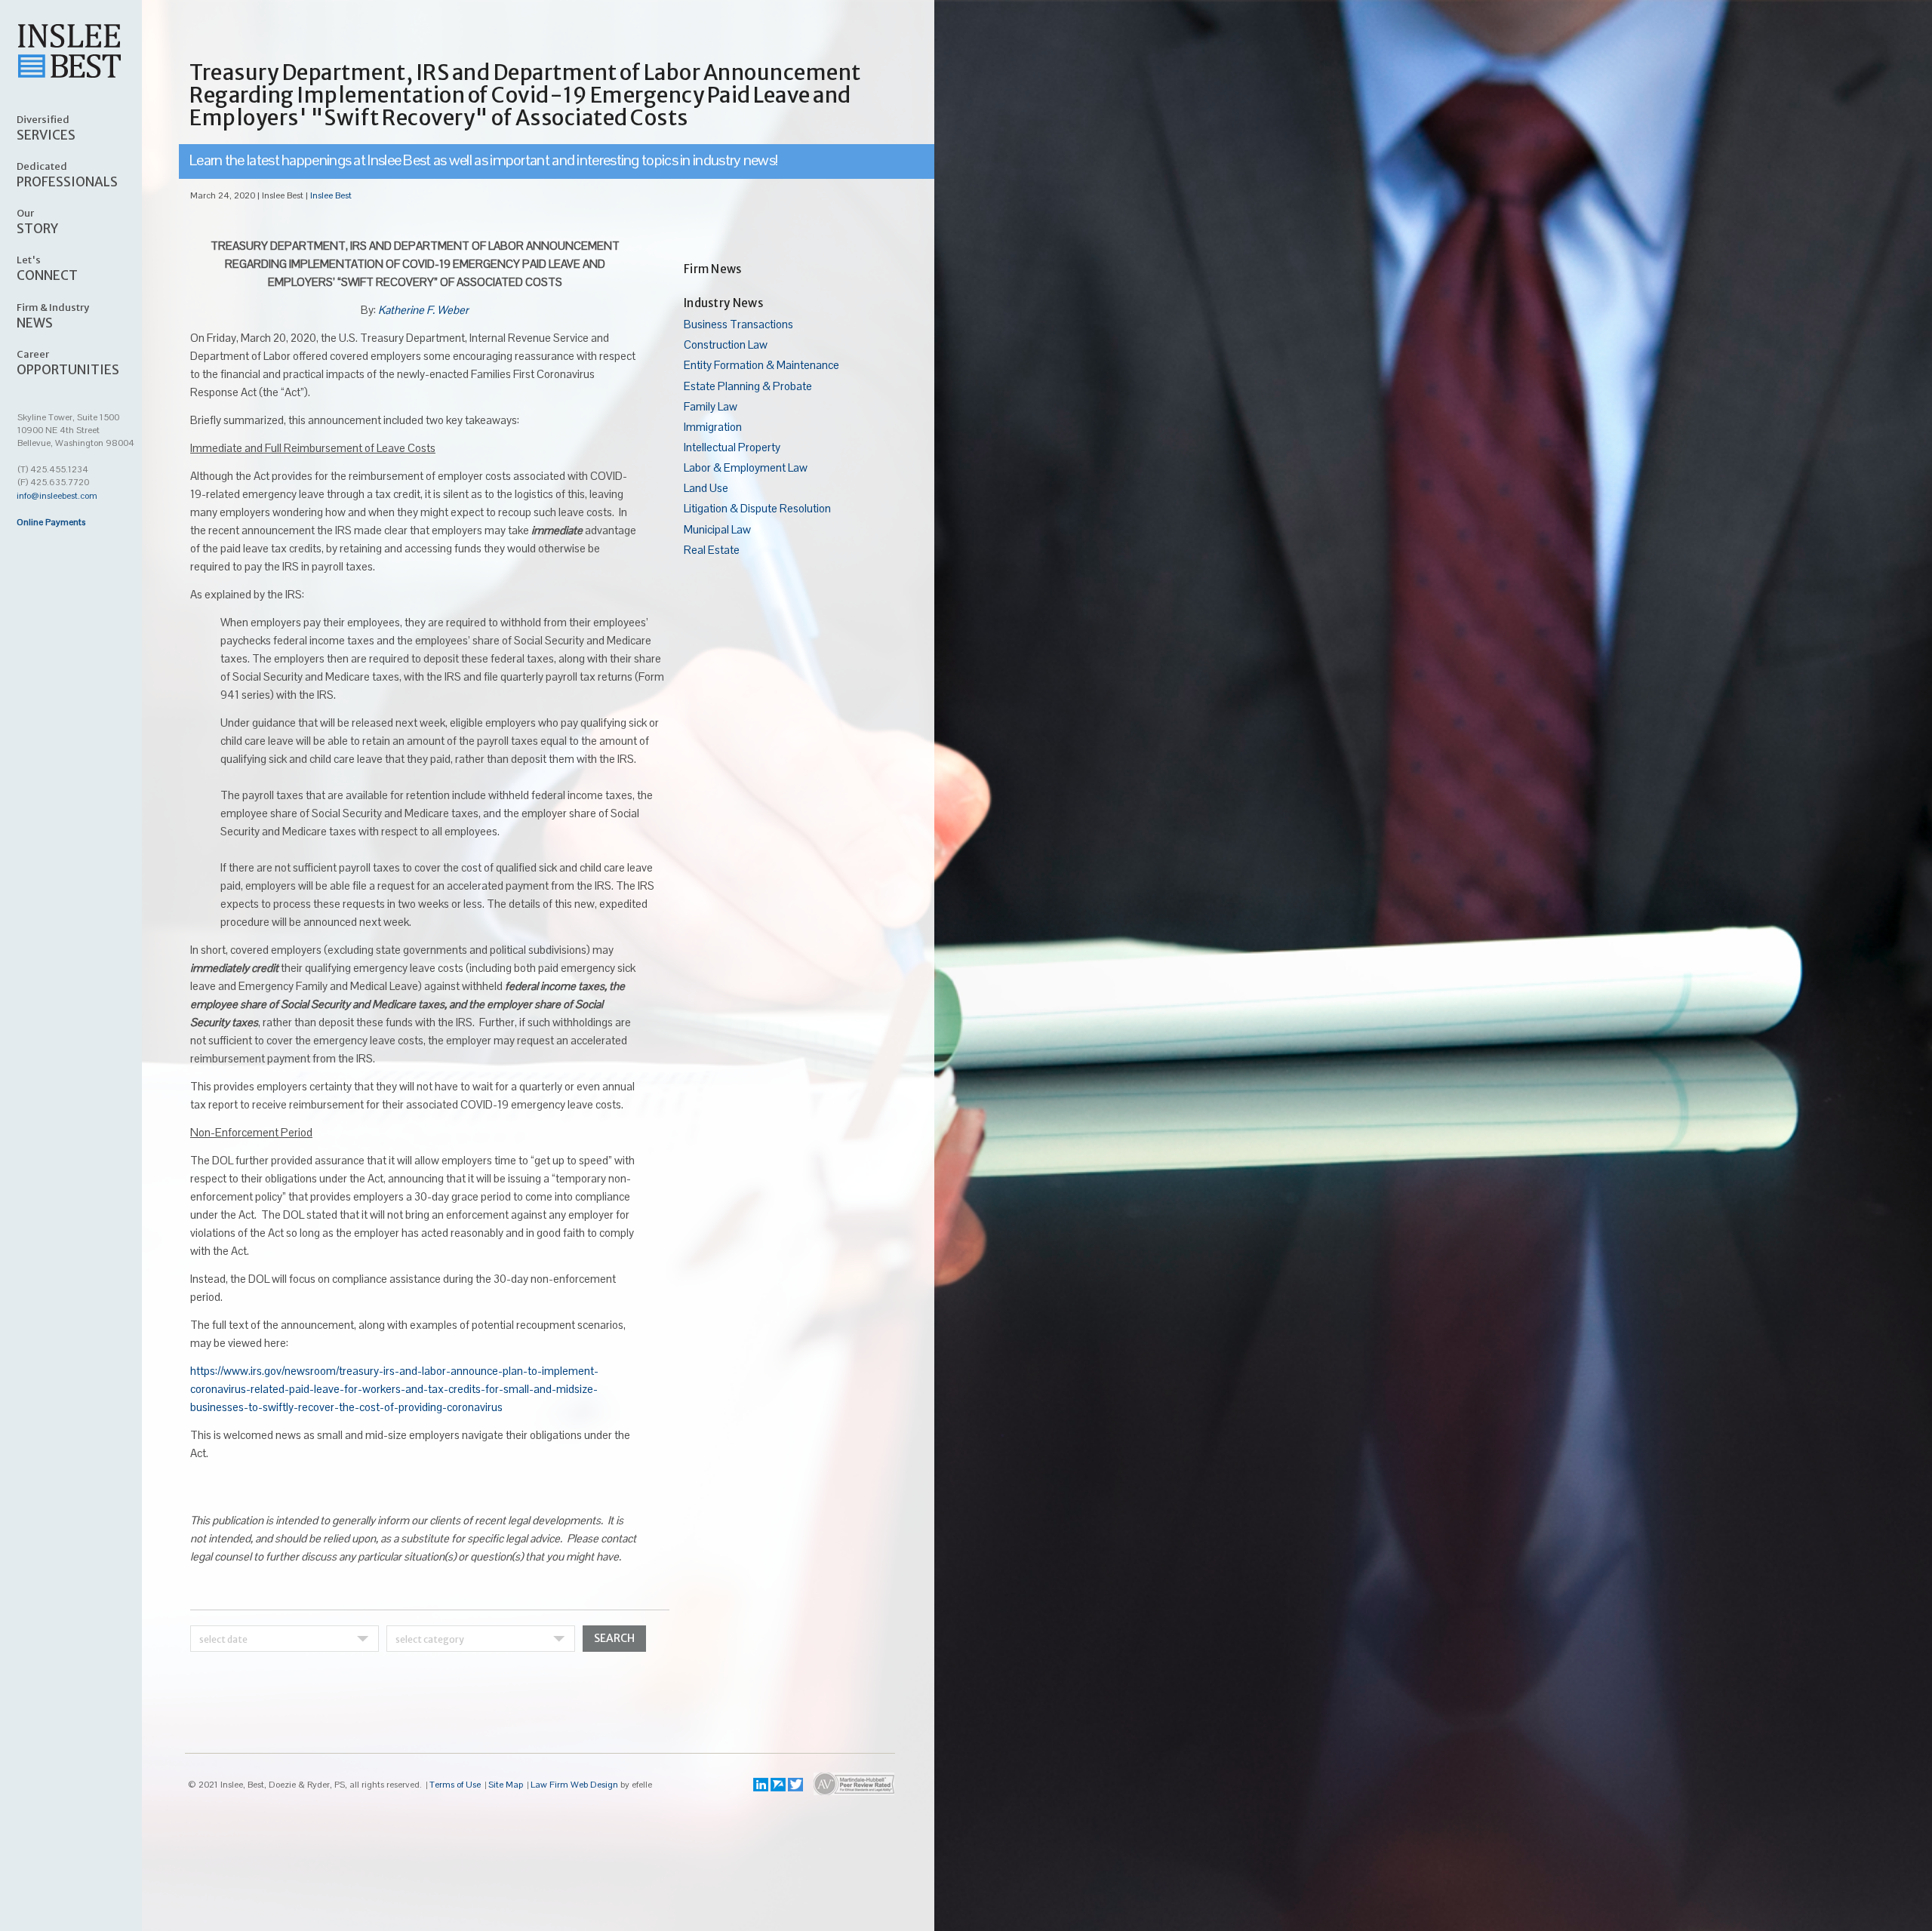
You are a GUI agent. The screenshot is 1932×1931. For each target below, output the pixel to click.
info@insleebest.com (57, 496)
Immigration (713, 427)
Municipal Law (717, 529)
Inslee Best (331, 195)
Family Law (711, 406)
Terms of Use (455, 1785)
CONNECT (47, 268)
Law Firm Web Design (574, 1785)
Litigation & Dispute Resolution (757, 508)
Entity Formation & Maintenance (761, 365)
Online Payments (51, 522)
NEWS (53, 315)
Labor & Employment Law (746, 467)
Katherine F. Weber (423, 310)
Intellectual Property (732, 447)
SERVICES (46, 128)
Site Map (506, 1785)
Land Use (706, 488)
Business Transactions (738, 324)
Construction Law (726, 344)
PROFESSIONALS (67, 174)
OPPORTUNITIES (68, 362)
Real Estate (712, 550)
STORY (37, 221)
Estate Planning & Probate (748, 386)
